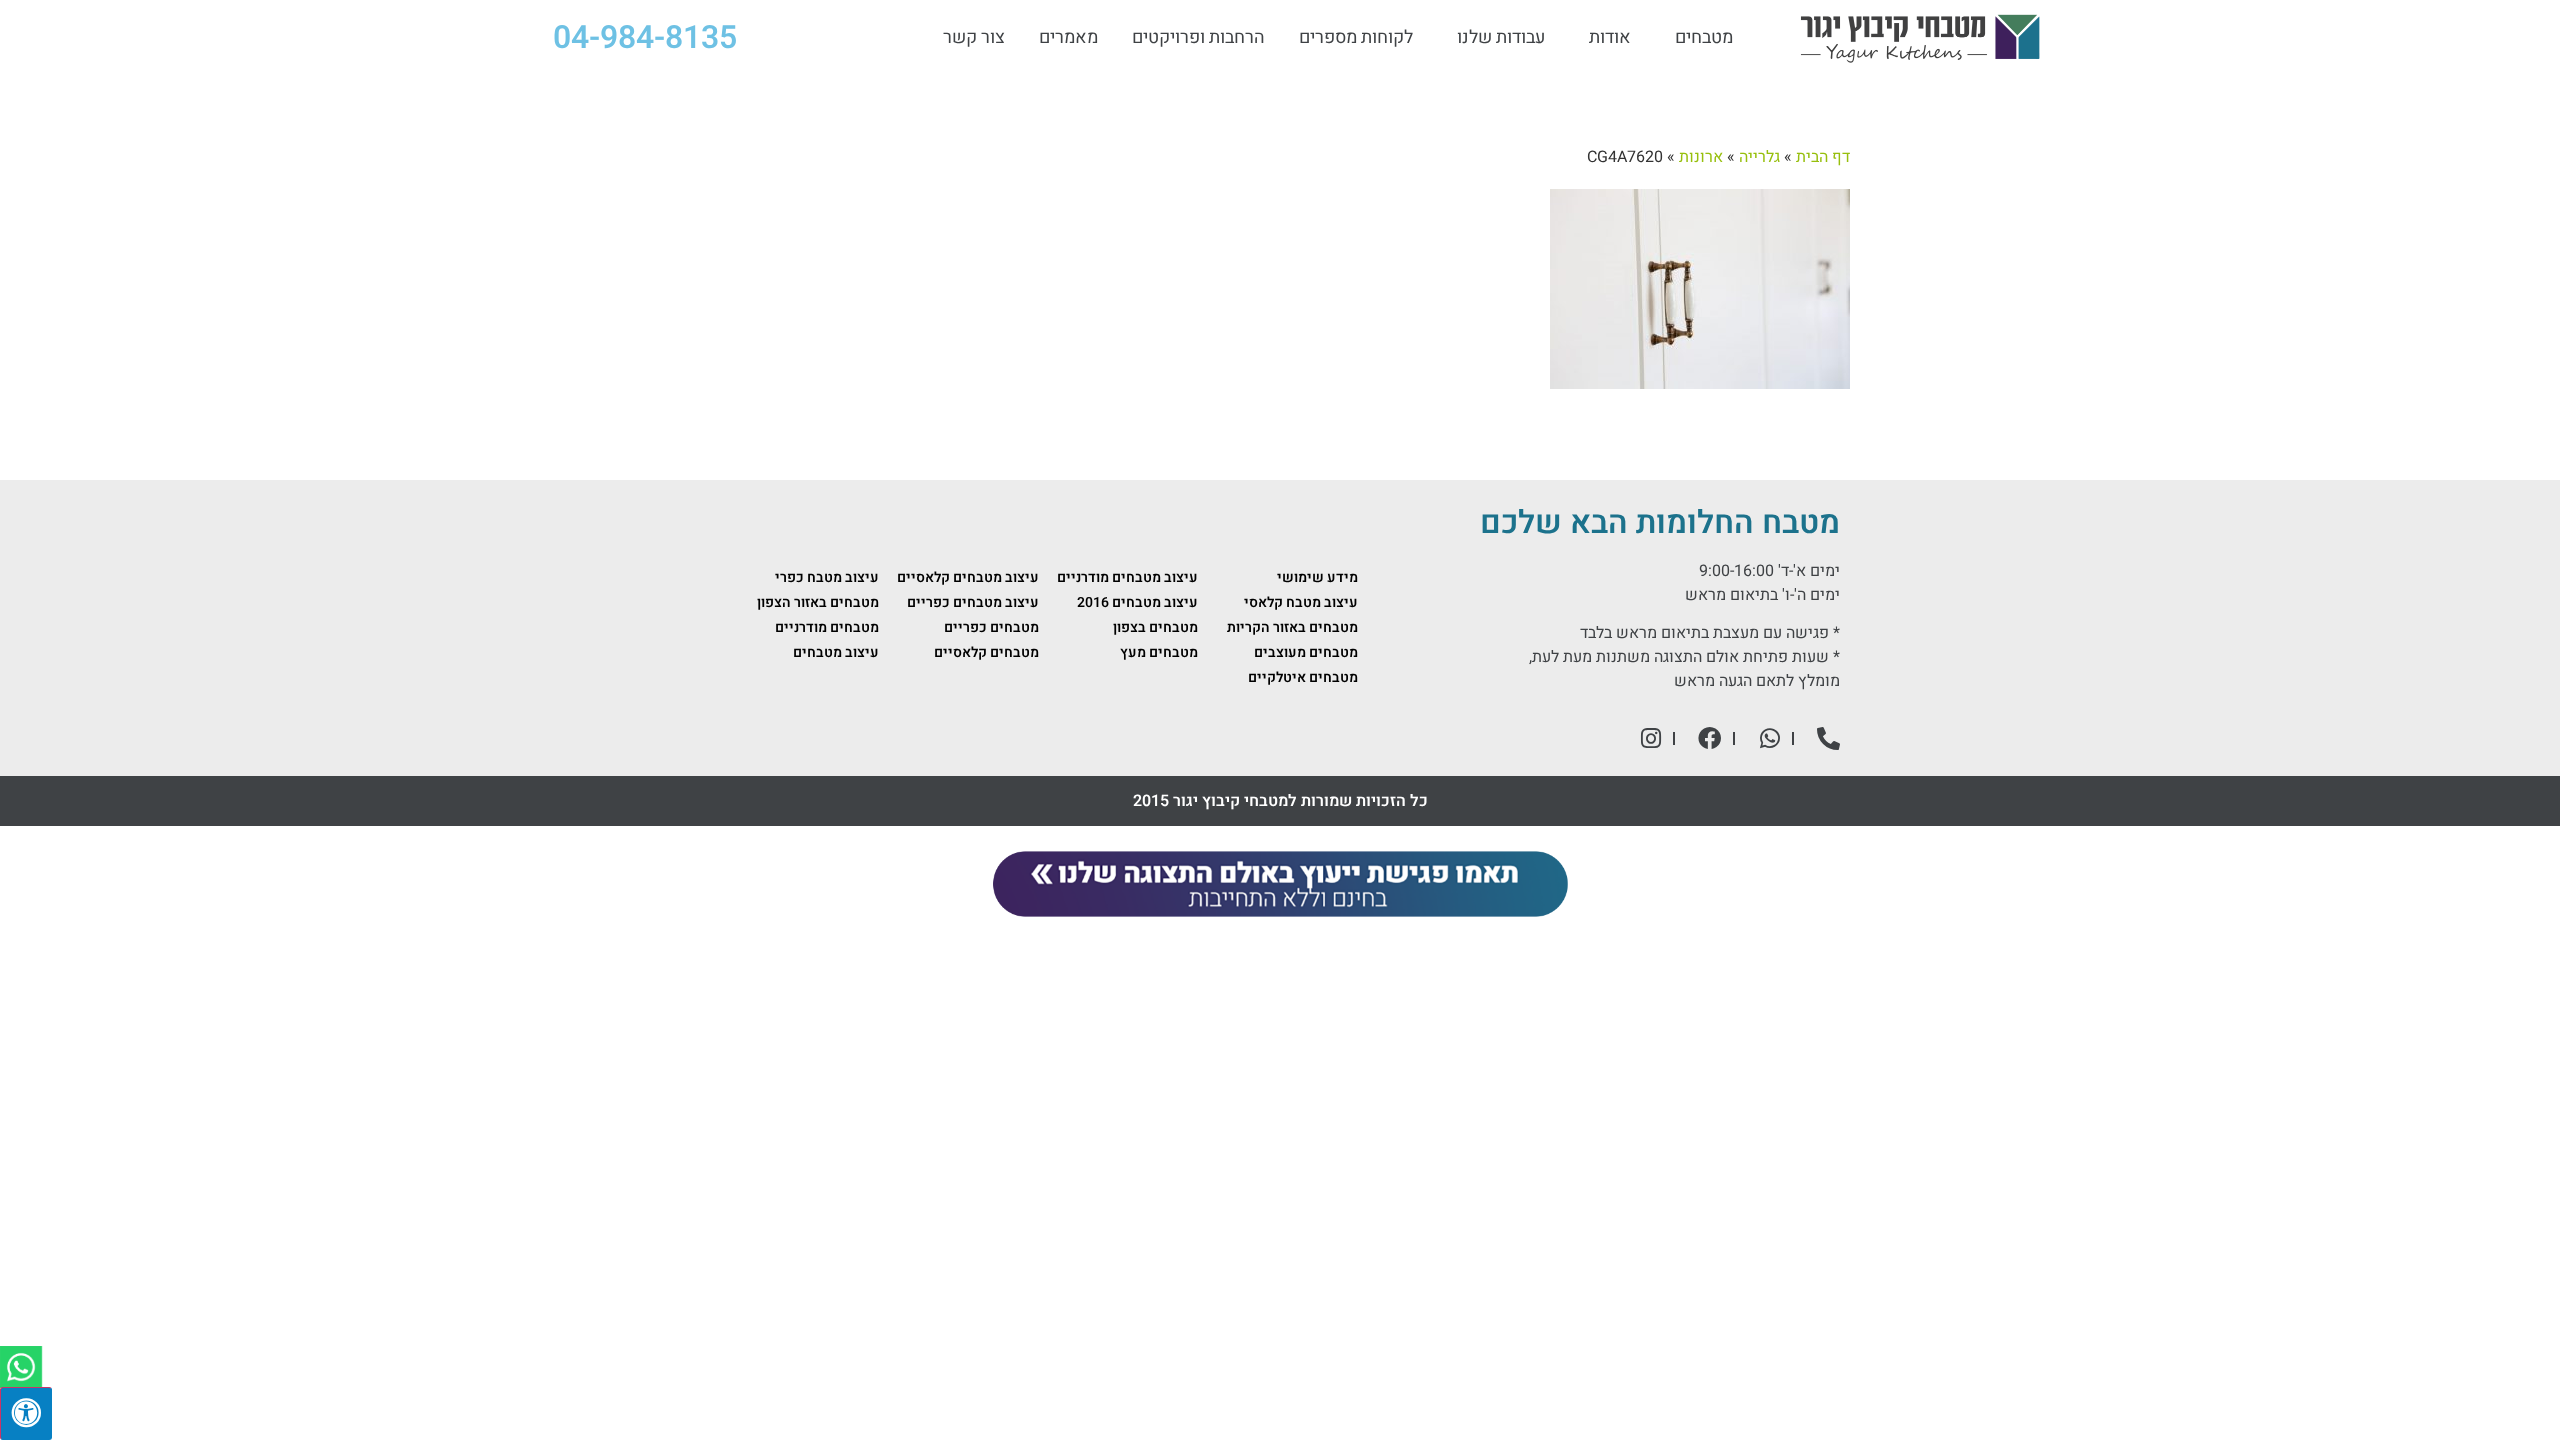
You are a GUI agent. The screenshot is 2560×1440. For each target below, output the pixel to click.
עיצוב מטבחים (836, 652)
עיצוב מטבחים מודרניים (1127, 577)
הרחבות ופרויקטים (1198, 38)
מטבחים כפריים (991, 627)
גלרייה (1759, 157)
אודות (1610, 38)
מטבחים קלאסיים (986, 652)
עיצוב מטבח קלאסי (1301, 602)
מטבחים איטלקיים (1303, 677)
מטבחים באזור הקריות (1292, 627)
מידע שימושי (1317, 577)
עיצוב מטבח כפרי (827, 577)
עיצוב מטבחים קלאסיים (968, 577)
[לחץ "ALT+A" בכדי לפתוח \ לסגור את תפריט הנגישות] (26, 1413)
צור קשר (974, 38)
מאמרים (1068, 38)
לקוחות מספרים (1356, 38)
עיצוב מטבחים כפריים (973, 602)
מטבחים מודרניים (827, 627)
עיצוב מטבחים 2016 (1137, 602)
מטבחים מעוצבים (1306, 652)
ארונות (1701, 157)
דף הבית (1823, 157)
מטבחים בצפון (1155, 627)
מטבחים (1704, 38)
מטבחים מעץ (1159, 652)
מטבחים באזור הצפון (818, 602)
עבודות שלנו (1501, 38)
